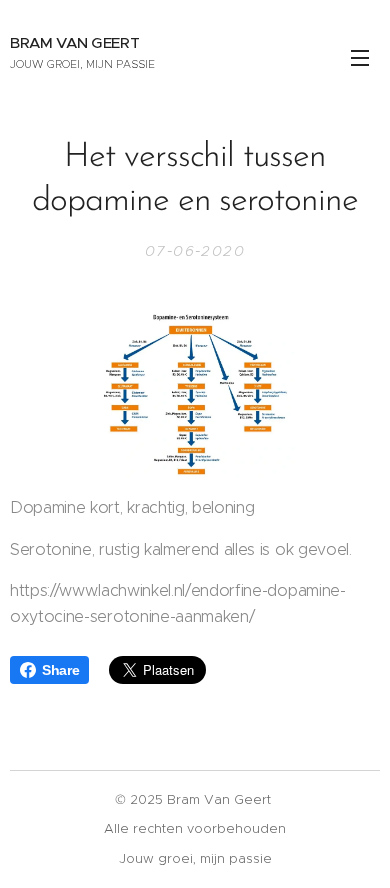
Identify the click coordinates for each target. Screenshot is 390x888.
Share (60, 670)
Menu (360, 57)
